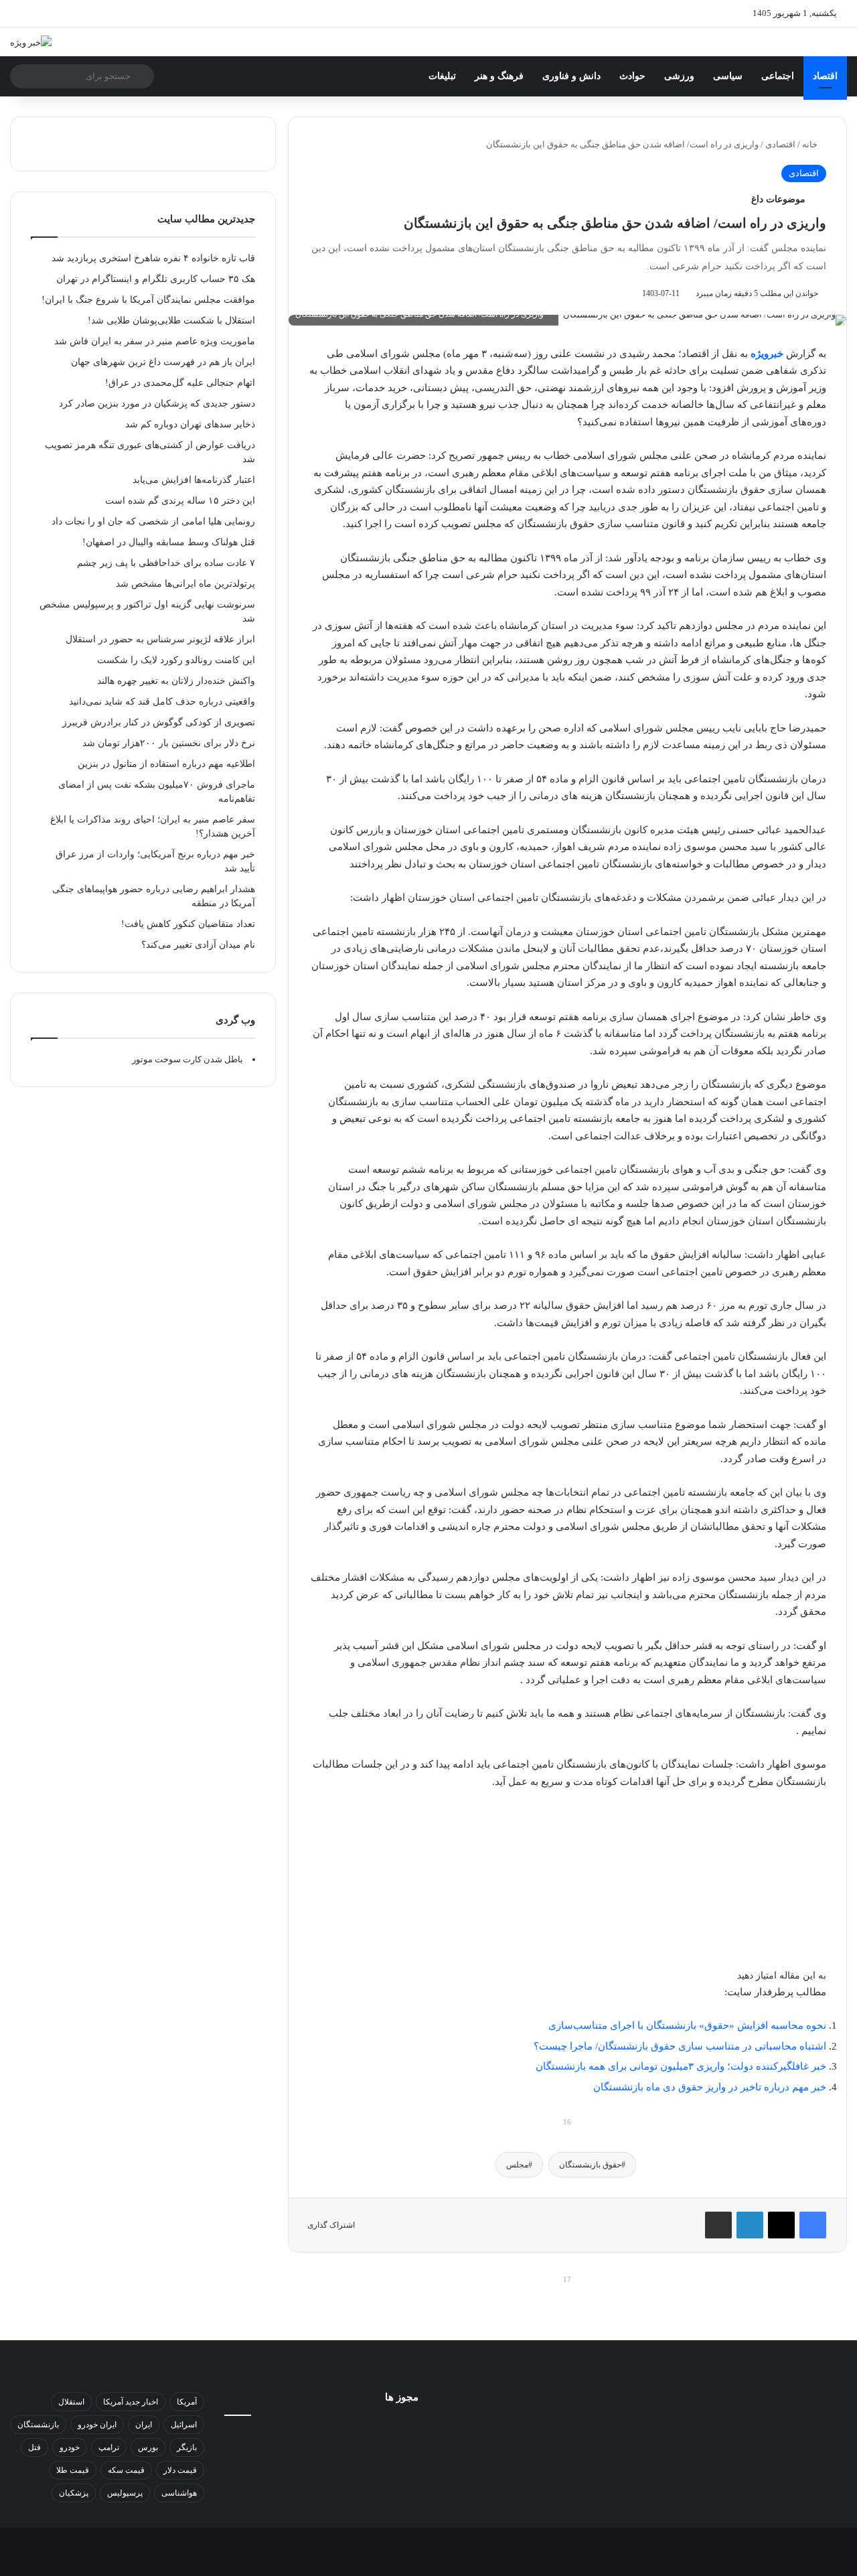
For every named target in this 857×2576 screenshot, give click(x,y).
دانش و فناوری (571, 76)
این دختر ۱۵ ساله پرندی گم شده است (180, 501)
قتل (34, 2447)
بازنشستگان (38, 2425)
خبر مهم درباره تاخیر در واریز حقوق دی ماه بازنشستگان (710, 2087)
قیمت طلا (73, 2470)
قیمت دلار (180, 2470)
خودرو (70, 2447)
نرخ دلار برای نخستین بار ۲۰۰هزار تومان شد (169, 743)
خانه (811, 144)
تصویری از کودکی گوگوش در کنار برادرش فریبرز (159, 722)
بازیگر (187, 2447)
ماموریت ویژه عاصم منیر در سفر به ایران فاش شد (155, 341)
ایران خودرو (97, 2425)
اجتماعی (778, 76)
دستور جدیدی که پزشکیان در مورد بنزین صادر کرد (157, 404)
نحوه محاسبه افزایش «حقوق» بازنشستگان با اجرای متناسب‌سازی (687, 2025)
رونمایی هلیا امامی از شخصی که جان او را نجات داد (153, 521)
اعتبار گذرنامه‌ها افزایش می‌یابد (194, 480)
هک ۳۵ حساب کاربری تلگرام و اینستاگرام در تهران (156, 279)
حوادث (632, 76)
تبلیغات (442, 76)
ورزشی (679, 76)
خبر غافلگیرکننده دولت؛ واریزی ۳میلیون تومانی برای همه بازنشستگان (681, 2066)
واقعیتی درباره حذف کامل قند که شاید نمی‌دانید (162, 702)
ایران (144, 2425)
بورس (148, 2447)
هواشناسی (179, 2493)
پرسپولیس (125, 2493)
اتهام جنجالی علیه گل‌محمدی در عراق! (180, 383)
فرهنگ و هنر (499, 76)
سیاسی (728, 76)
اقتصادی (780, 144)
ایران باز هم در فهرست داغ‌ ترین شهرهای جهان (163, 362)
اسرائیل (184, 2425)
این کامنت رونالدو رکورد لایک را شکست (176, 660)
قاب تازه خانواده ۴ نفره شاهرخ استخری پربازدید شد (153, 258)
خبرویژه (767, 354)
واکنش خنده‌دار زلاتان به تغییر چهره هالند (176, 681)
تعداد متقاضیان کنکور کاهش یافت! (188, 924)
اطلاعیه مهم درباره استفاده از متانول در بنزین (166, 764)
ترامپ (109, 2447)
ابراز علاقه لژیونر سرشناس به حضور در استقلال (160, 639)
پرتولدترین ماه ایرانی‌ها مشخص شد (185, 584)
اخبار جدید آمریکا (131, 2402)
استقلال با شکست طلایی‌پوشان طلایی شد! (171, 320)
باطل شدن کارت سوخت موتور (187, 1059)
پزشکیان (74, 2493)
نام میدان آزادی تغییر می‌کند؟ (198, 945)
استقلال (71, 2402)
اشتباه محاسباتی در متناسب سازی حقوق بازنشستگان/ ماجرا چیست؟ (680, 2046)
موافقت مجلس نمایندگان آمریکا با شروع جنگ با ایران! (148, 300)
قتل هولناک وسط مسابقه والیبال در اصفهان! (169, 542)
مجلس (517, 2165)
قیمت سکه (126, 2470)
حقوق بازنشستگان (590, 2165)
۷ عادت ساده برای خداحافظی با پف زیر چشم (166, 563)
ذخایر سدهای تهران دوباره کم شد (190, 424)
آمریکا (187, 2402)
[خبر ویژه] (31, 42)
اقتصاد (825, 76)
